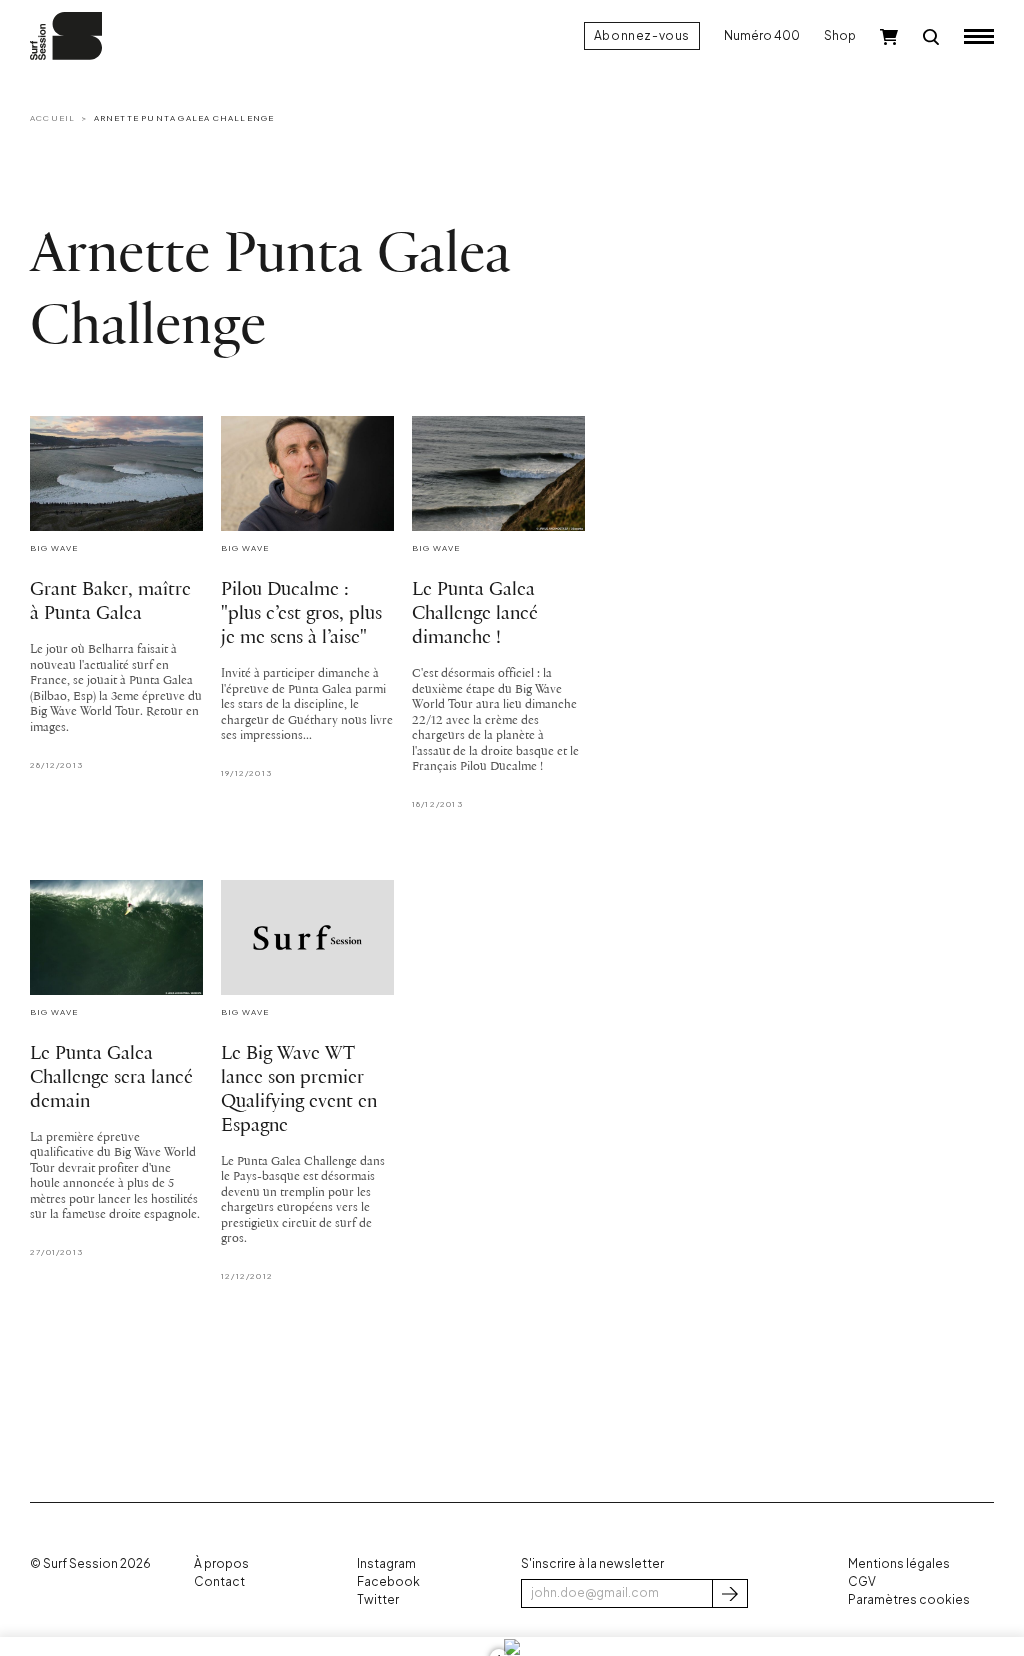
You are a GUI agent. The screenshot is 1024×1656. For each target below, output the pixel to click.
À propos (221, 1563)
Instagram (386, 1563)
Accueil (52, 118)
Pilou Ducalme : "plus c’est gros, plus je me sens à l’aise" (301, 614)
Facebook (388, 1581)
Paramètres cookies (909, 1599)
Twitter (378, 1599)
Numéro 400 (762, 35)
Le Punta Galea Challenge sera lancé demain (111, 1078)
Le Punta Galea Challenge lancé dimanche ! (475, 614)
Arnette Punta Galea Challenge (184, 118)
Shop (840, 35)
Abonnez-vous (642, 35)
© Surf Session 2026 (90, 1563)
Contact (219, 1581)
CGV (862, 1581)
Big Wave (54, 548)
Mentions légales (899, 1563)
